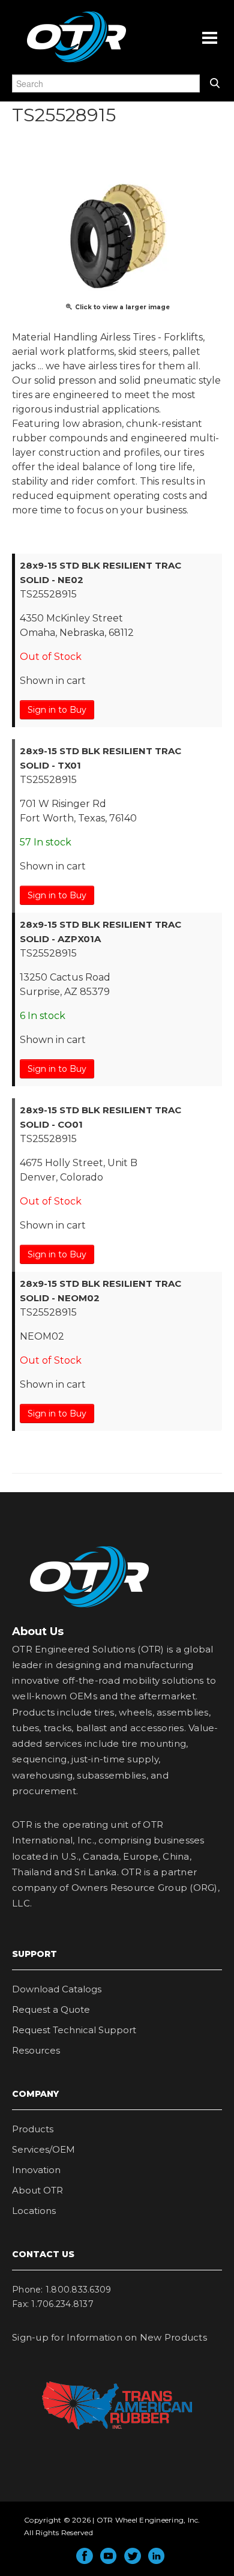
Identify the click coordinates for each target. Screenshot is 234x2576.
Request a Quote (51, 2009)
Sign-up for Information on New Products (109, 2337)
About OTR (37, 2190)
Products (33, 2129)
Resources (36, 2050)
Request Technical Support (74, 2030)
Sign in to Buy (57, 710)
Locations (34, 2211)
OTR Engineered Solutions (76, 62)
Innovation (36, 2170)
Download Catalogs (57, 1989)
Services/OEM (43, 2149)
